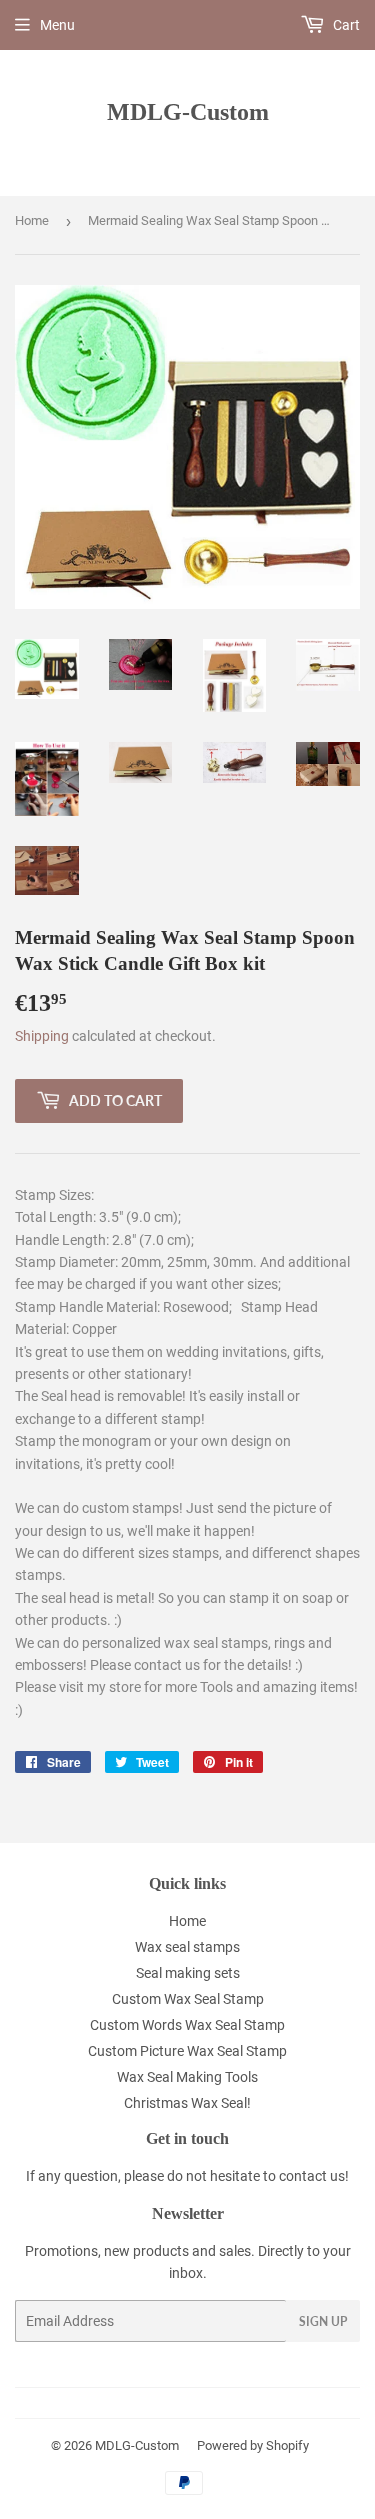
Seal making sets (188, 1973)
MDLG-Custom (188, 111)
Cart (345, 25)
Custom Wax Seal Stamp (188, 1999)
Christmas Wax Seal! (187, 2103)
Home (32, 220)
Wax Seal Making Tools (187, 2077)
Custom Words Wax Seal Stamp (187, 2025)
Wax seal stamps (187, 1947)
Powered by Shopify (253, 2445)
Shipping (42, 1036)
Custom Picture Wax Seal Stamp (187, 2051)
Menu (57, 25)
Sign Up (323, 2321)
